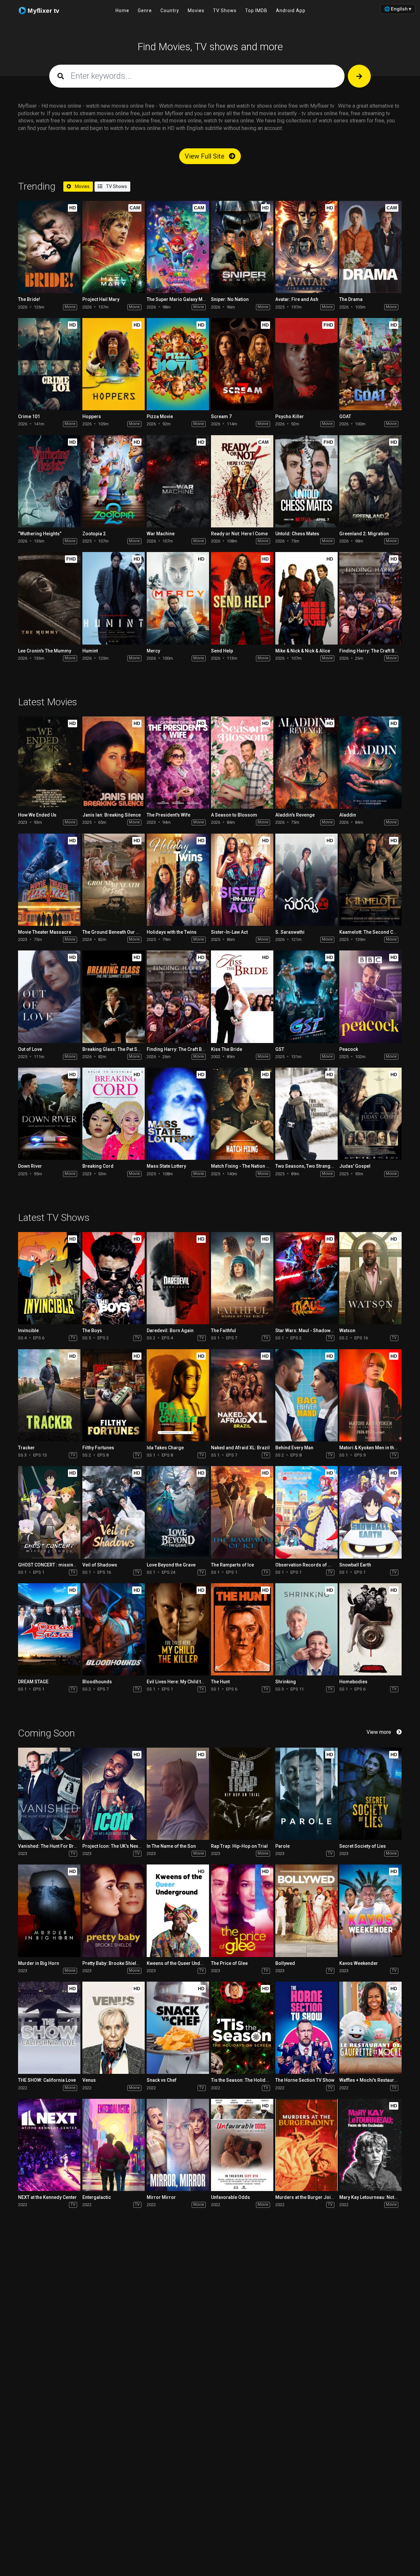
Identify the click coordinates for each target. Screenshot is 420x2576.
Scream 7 (221, 416)
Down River (30, 1166)
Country (170, 11)
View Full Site (205, 156)
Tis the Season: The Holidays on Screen (253, 2080)
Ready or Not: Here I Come (239, 534)
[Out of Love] (49, 997)
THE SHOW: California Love (47, 2080)
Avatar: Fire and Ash (297, 299)
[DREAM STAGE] (49, 1629)
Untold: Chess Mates (297, 534)
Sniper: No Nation (230, 299)
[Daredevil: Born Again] (178, 1278)
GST (280, 1049)
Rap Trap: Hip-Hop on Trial (239, 1846)
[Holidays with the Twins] (178, 880)
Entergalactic (97, 2197)
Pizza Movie (160, 416)
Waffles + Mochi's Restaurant (370, 2080)
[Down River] (49, 1114)
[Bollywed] (306, 1911)
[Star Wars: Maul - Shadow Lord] (306, 1278)
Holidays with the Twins (172, 932)
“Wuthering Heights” (40, 534)
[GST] (306, 997)
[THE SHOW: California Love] (49, 2028)
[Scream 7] (242, 364)
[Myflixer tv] (45, 11)
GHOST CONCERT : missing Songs (55, 1565)
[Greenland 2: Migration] (370, 481)
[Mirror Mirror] (178, 2145)
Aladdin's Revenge (295, 815)
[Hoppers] (114, 364)
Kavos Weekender (359, 1963)
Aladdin (348, 815)
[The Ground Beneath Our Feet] (114, 880)
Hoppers (92, 416)
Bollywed (285, 1963)
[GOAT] (370, 364)
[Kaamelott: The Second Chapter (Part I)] (370, 880)
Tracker (26, 1448)
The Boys (92, 1331)
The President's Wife (168, 815)
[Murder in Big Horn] (49, 1911)
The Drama (351, 299)
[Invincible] (49, 1278)
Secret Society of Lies (363, 1846)
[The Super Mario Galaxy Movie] (178, 247)
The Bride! (29, 299)
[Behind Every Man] (306, 1395)
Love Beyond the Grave (171, 1565)
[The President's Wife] (178, 763)
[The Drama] (370, 247)
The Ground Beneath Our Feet (114, 932)
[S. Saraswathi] (306, 880)
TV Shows (225, 11)
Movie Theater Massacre (45, 932)
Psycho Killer (290, 416)
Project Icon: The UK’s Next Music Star (123, 1846)
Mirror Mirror (161, 2197)
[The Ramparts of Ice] (242, 1512)
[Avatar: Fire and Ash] (306, 247)
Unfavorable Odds (231, 2197)
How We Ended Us (37, 815)
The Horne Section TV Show (305, 2080)
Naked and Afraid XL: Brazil (240, 1448)
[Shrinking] (306, 1629)
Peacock (349, 1049)
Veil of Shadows (100, 1565)
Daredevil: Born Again (170, 1331)
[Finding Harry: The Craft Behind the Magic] (370, 598)
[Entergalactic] (114, 2145)
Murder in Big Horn (39, 1963)
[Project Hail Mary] (114, 247)
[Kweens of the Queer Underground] (178, 1911)
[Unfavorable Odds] (242, 2145)
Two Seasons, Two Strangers (306, 1166)
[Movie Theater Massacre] (49, 880)
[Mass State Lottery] (178, 1114)
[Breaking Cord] (114, 1114)
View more (379, 1732)
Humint (90, 651)
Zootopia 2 (94, 534)
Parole (283, 1846)
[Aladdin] (370, 763)
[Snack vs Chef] (178, 2028)
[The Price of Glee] (242, 1911)
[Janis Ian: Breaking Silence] (114, 763)
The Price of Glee (229, 1963)
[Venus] (114, 2028)
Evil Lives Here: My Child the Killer (183, 1682)
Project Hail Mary (101, 299)
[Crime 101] (49, 364)
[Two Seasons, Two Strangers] (306, 1114)
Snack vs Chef (162, 2080)
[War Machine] (178, 481)
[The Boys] (114, 1278)
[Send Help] (242, 598)
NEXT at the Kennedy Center (47, 2197)
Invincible (28, 1331)
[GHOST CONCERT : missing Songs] (49, 1512)
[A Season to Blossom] (242, 763)
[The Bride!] (49, 247)
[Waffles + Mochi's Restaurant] (370, 2028)
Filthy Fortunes (98, 1448)
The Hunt (220, 1682)
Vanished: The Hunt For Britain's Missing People (69, 1846)
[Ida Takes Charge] (178, 1395)
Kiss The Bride (227, 1049)
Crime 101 (29, 416)
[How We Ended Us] (49, 763)
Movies (196, 11)
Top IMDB (256, 11)
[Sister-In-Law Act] (242, 880)
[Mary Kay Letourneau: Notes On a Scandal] (370, 2145)
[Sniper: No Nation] (242, 247)
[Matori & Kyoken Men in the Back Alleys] (370, 1395)
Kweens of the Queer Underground (184, 1963)
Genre (145, 11)
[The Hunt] (242, 1629)
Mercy (153, 651)
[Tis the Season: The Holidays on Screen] (242, 2028)
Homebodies (353, 1682)
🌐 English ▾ (398, 9)
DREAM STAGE (33, 1682)
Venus (89, 2080)
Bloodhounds (97, 1682)
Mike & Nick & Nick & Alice (303, 651)
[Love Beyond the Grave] (178, 1512)
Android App (291, 11)
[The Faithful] (242, 1278)
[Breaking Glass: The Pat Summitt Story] (114, 997)
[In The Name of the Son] (178, 1794)
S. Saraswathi (290, 932)
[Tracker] (49, 1395)
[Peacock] (370, 997)
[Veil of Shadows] (114, 1512)
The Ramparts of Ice (232, 1565)
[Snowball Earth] (370, 1512)
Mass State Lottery (166, 1166)
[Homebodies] (370, 1629)
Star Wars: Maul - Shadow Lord (308, 1331)
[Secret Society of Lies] (370, 1794)
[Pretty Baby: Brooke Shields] (114, 1911)
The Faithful (223, 1331)
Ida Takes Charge (165, 1448)
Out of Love (30, 1049)
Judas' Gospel (355, 1166)
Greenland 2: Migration (364, 534)
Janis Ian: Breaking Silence (112, 815)
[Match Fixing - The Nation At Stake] (242, 1114)
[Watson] (370, 1278)
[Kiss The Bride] (242, 997)
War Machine (161, 534)
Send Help (222, 651)
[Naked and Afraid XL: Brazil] (242, 1395)
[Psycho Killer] (306, 364)
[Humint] (114, 598)
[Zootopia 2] (114, 481)
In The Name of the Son (171, 1846)
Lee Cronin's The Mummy (45, 651)
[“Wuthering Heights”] (49, 481)
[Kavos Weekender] (370, 1911)
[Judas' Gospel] (370, 1114)
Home (122, 11)
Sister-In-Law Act (229, 932)
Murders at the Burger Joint (305, 2197)
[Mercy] (178, 598)
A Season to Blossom (234, 815)
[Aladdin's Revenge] (306, 763)
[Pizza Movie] (178, 364)
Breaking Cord (98, 1166)
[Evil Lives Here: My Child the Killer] (178, 1629)
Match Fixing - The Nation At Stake (247, 1166)
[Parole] (306, 1794)
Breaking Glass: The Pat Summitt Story (124, 1049)
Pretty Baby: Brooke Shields (112, 1963)
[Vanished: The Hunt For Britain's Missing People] (49, 1794)
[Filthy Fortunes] (114, 1395)
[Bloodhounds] (114, 1629)
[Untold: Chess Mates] (306, 481)
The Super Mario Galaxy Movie (179, 299)
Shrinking (286, 1682)
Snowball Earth (355, 1565)
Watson (347, 1331)
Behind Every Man (294, 1448)
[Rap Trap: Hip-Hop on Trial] (242, 1794)
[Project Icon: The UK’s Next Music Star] (114, 1794)
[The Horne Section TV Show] (306, 2028)
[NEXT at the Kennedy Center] (49, 2145)
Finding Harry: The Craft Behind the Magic (191, 1049)
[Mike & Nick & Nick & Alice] (306, 598)
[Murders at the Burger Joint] (306, 2145)
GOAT (345, 416)
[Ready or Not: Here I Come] (242, 481)
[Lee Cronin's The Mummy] (49, 598)
